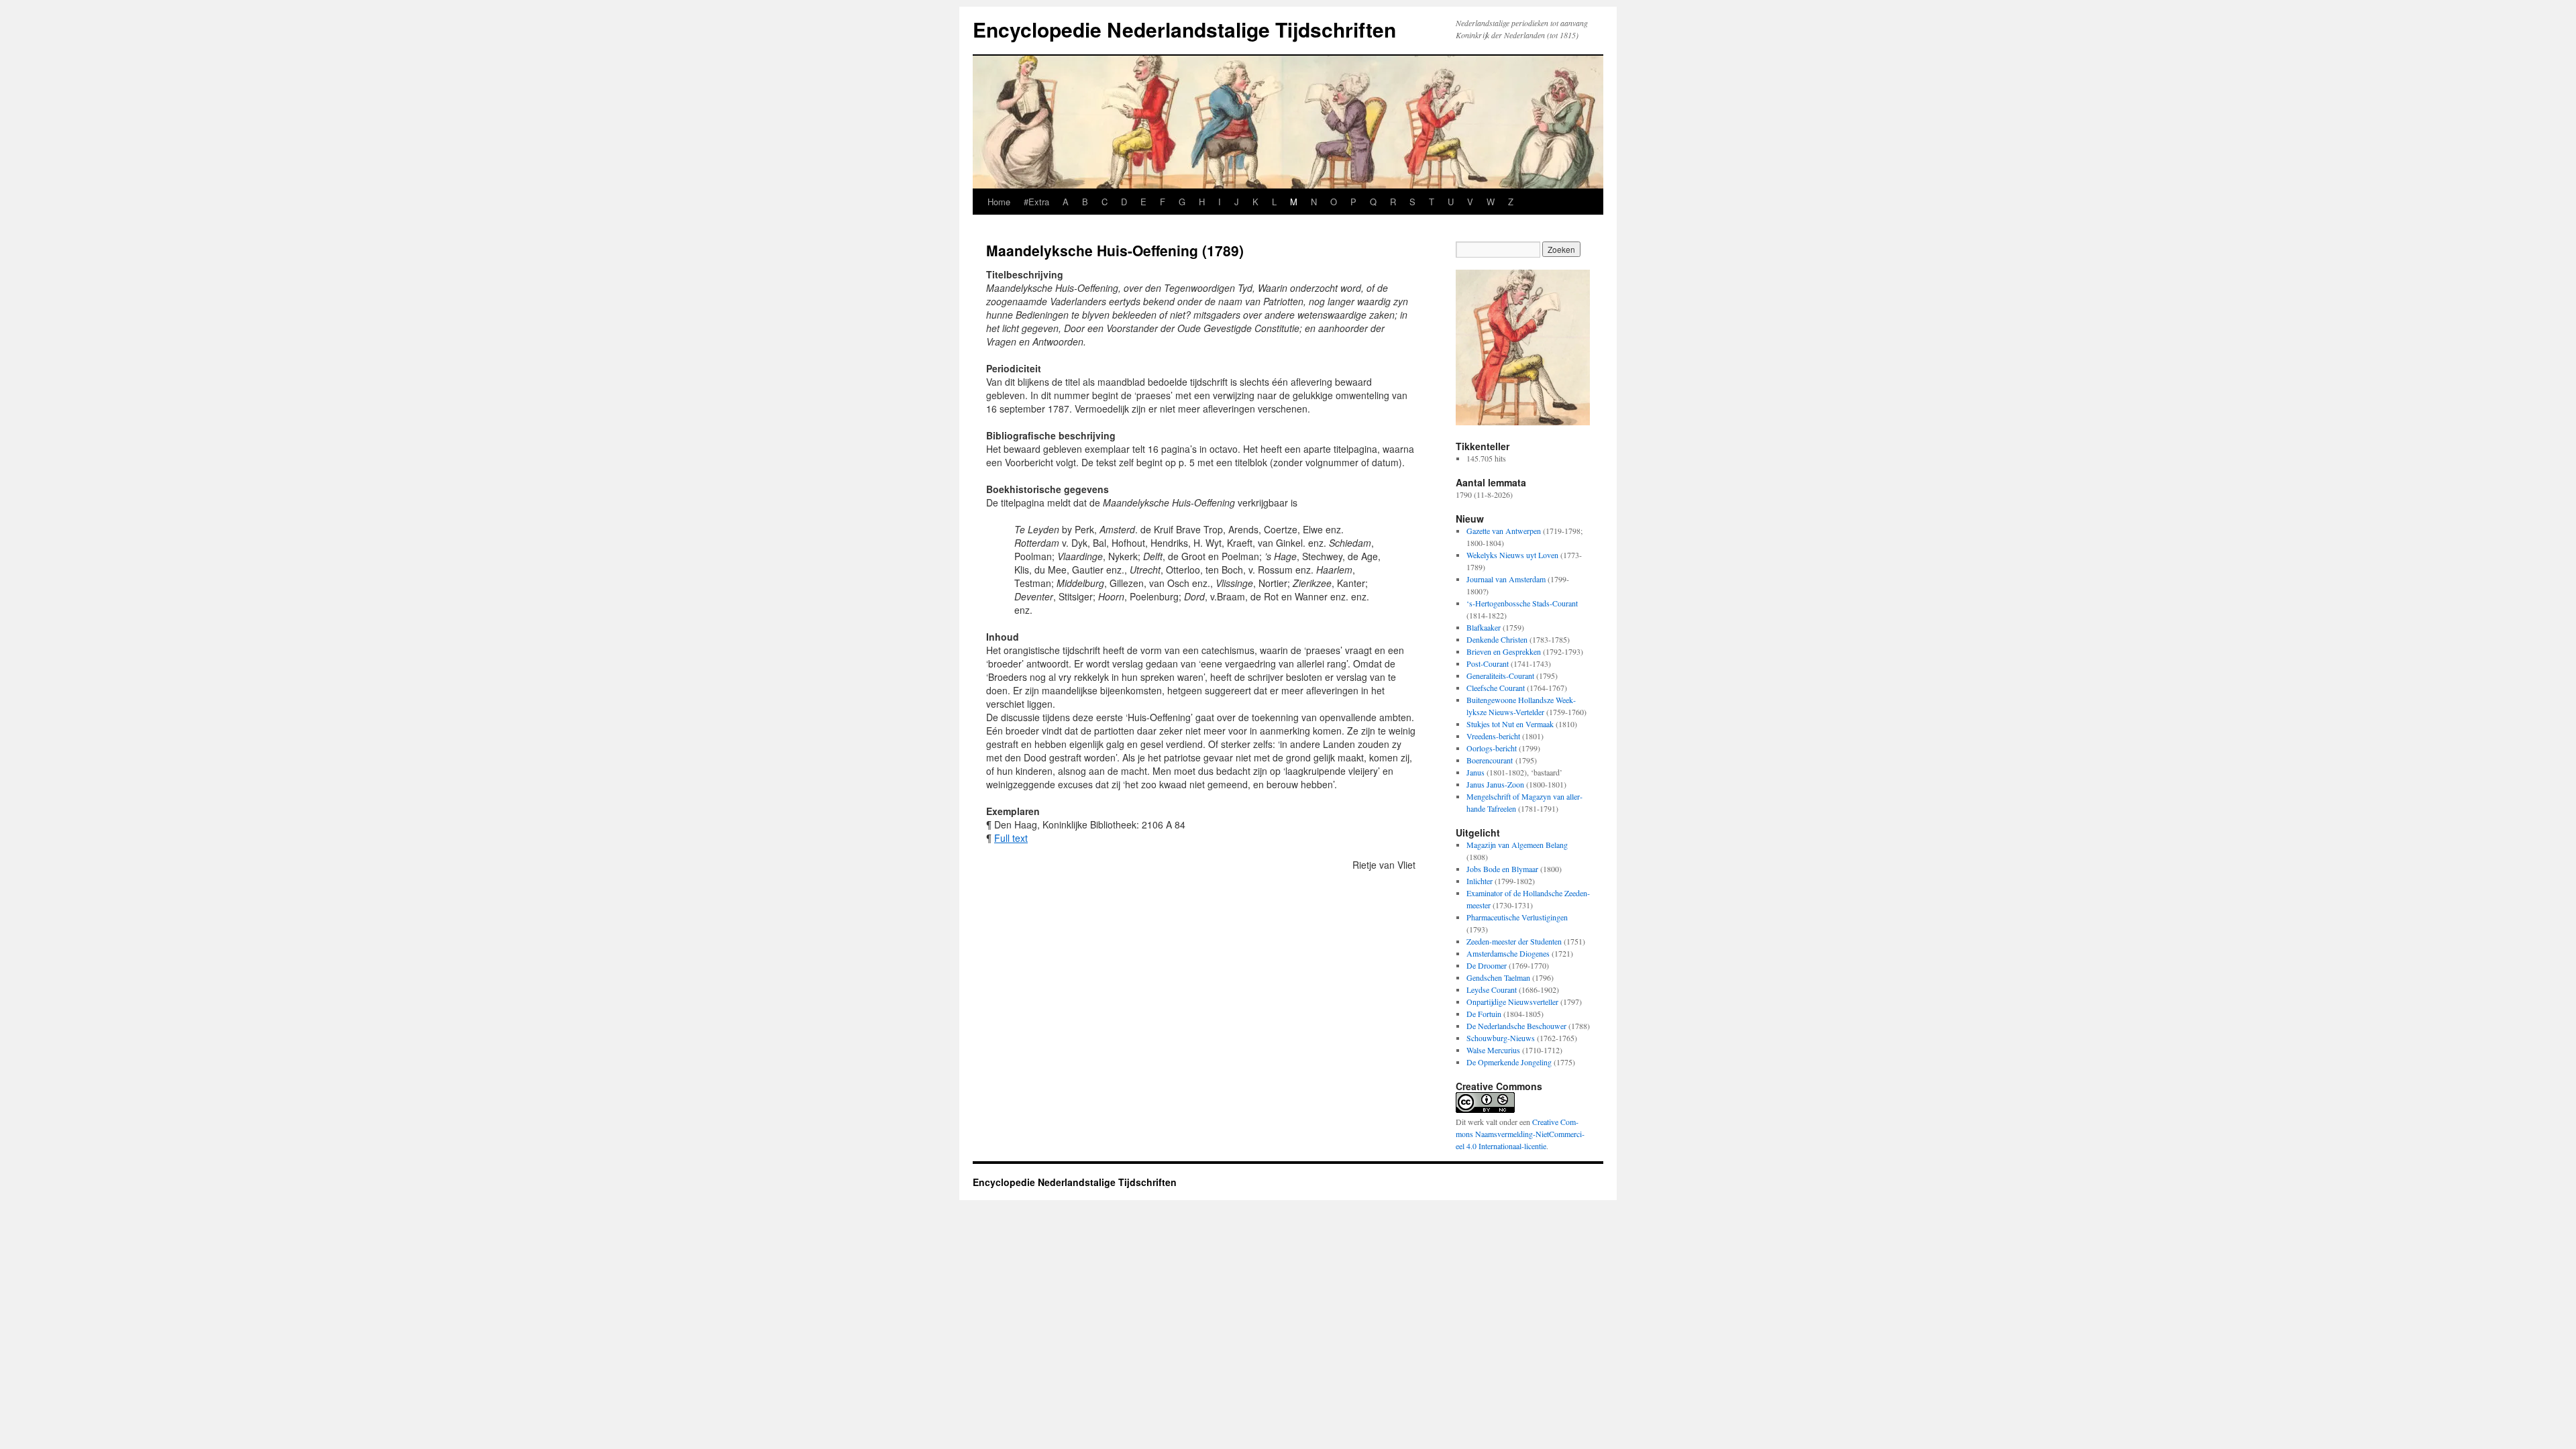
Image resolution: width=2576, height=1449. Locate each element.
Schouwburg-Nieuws (1501, 1038)
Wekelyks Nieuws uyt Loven (1512, 555)
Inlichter (1480, 881)
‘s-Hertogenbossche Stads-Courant (1522, 603)
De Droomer (1487, 965)
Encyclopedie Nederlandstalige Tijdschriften (1184, 29)
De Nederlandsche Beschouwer (1516, 1026)
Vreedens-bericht (1493, 736)
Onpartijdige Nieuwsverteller (1512, 1002)
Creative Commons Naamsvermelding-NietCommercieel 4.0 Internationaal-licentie (1520, 1134)
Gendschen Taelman (1498, 977)
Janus (1475, 772)
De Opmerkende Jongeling (1509, 1062)
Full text (1011, 838)
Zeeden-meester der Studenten (1514, 941)
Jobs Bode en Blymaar (1502, 869)
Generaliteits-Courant (1500, 676)
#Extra (1036, 202)
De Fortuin (1484, 1014)
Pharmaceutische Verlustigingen (1517, 917)
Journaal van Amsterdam (1506, 579)
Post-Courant (1488, 663)
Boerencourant (1490, 760)
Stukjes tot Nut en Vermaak (1510, 724)
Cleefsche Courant (1496, 688)
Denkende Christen (1497, 639)
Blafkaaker (1484, 627)
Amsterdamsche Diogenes (1508, 953)
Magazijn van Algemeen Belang (1517, 845)
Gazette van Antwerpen (1504, 531)
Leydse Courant (1492, 989)
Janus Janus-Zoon (1495, 784)
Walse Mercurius (1493, 1050)
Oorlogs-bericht (1492, 748)
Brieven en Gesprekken (1504, 651)
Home (999, 202)
